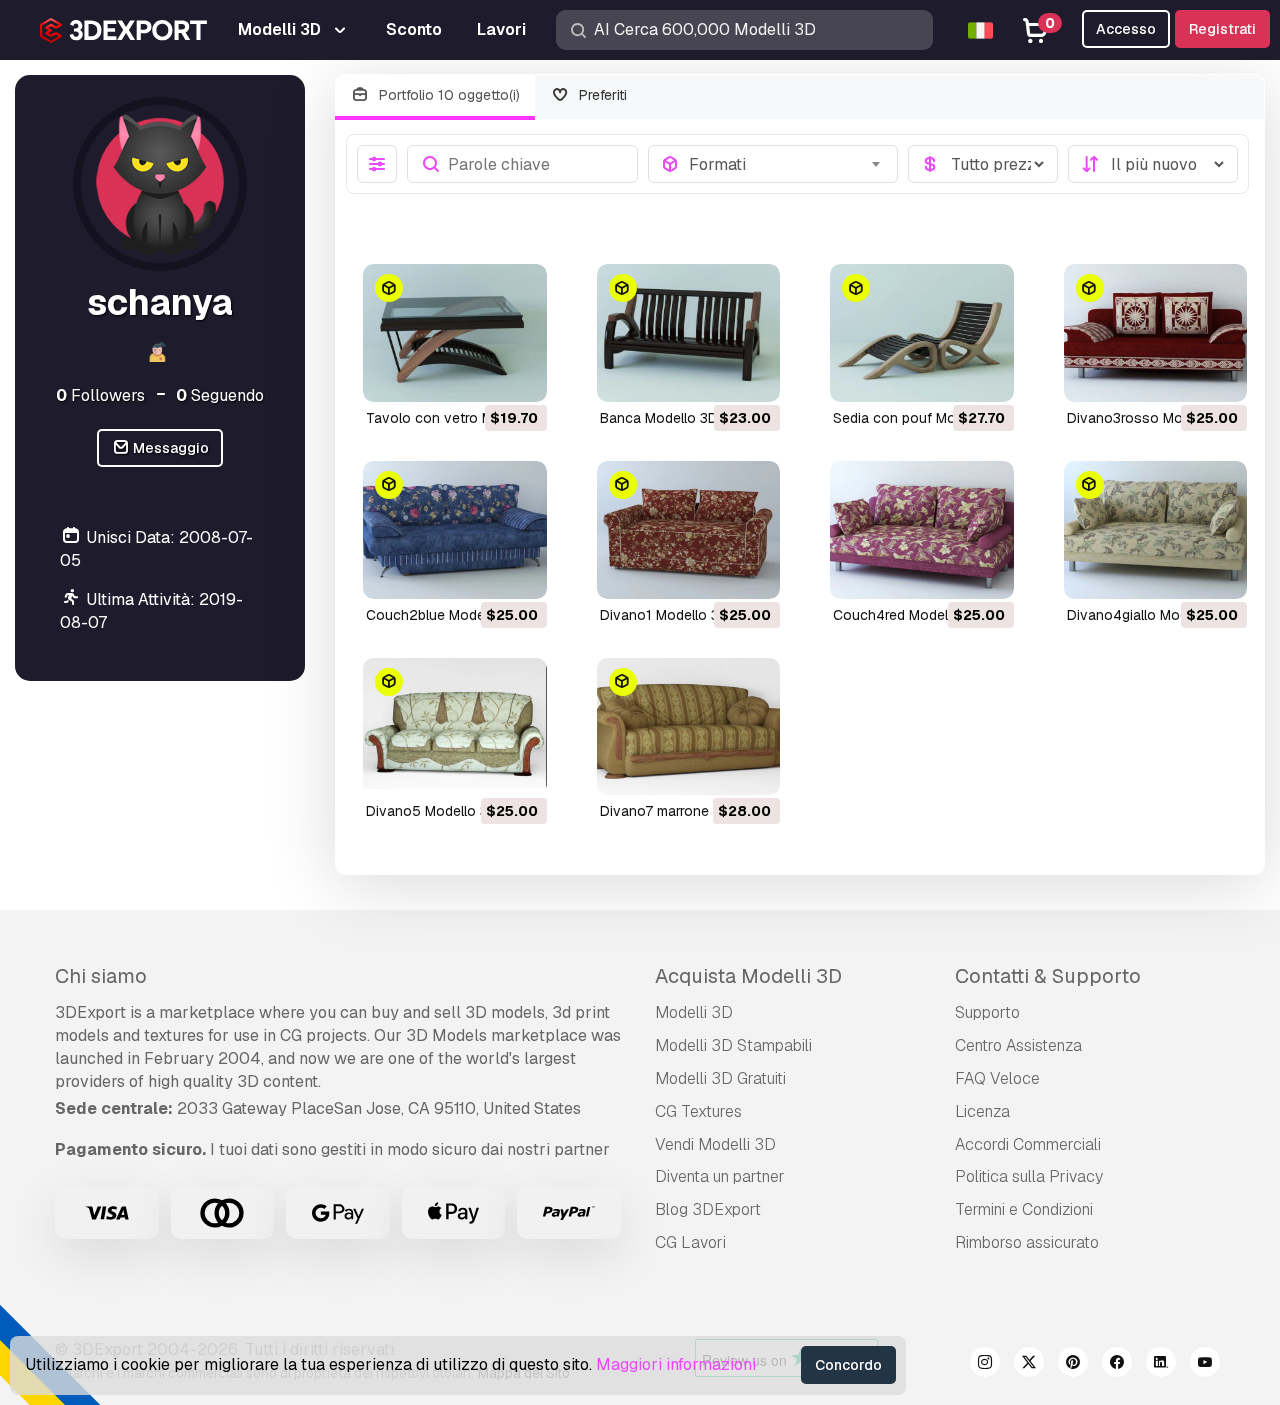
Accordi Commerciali (1028, 1144)
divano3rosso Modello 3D (1151, 418)
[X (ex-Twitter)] (1029, 1365)
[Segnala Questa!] (518, 374)
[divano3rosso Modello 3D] (1156, 333)
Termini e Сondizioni (1024, 1209)
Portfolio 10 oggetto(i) (447, 95)
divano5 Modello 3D (432, 811)
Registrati (1222, 29)
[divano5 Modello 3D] (455, 727)
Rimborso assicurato (1027, 1242)
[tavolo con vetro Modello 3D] (455, 333)
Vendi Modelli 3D (715, 1144)
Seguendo (220, 395)
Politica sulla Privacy (1029, 1176)
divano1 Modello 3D (664, 615)
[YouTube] (1205, 1365)
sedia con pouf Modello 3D (921, 418)
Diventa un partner (720, 1176)
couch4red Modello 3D (907, 615)
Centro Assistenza (1018, 1045)
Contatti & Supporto (1048, 976)
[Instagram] (985, 1365)
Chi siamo (101, 976)
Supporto (987, 1012)
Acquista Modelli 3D (748, 976)
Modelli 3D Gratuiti (720, 1078)
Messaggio (169, 448)
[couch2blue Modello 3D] (455, 530)
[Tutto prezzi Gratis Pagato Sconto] (983, 164)
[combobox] (787, 164)
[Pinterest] (1073, 1365)
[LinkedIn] (1161, 1365)
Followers (100, 395)
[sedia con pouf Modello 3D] (922, 333)
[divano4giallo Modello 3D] (1156, 530)
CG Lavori (690, 1242)
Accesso (1126, 29)
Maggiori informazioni (676, 1364)
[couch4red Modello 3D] (922, 530)
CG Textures (698, 1111)
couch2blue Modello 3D (444, 615)
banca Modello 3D (659, 418)
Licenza (982, 1111)
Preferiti (601, 95)
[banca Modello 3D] (689, 333)
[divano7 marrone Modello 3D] (689, 727)
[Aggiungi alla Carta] (477, 374)
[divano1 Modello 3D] (689, 530)
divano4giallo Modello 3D (1150, 615)
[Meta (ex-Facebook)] (1117, 1365)
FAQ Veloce (997, 1078)
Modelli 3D (694, 1012)
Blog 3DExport (708, 1209)
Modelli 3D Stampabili (733, 1045)
